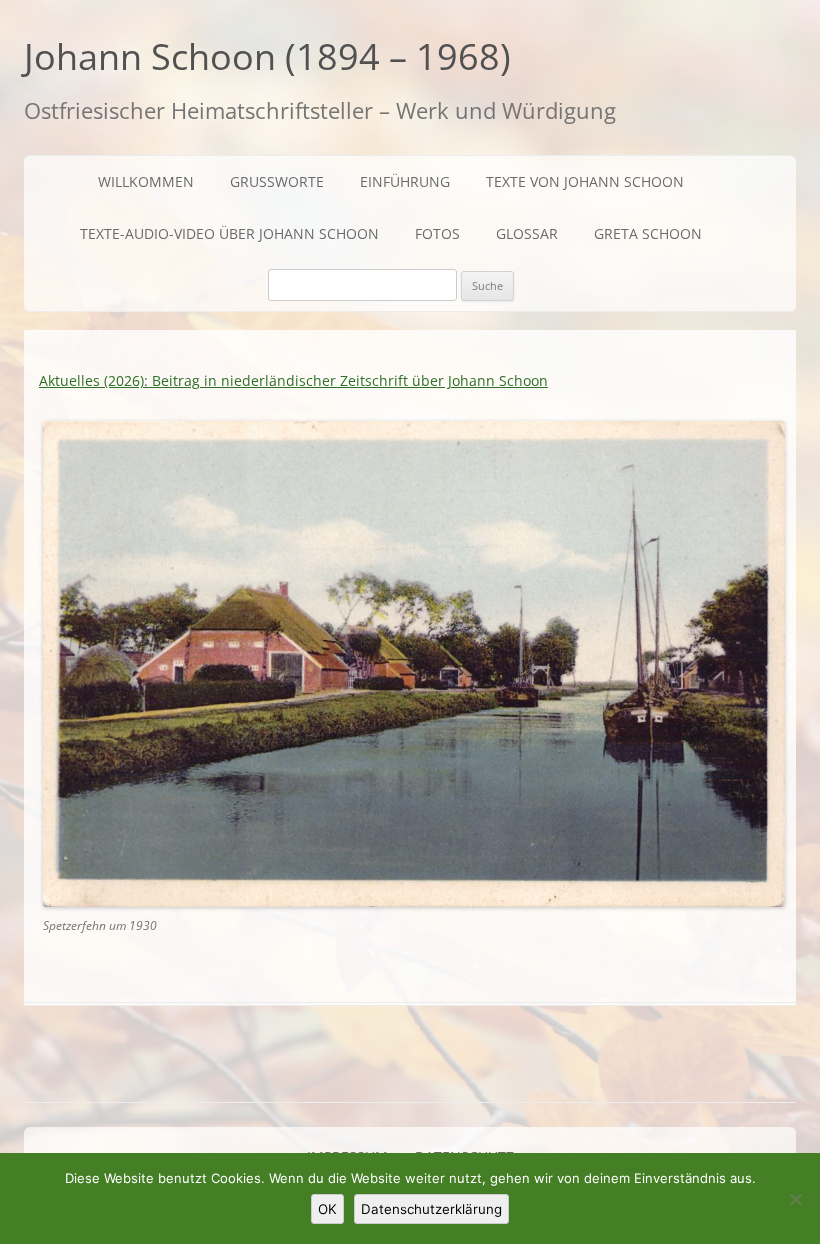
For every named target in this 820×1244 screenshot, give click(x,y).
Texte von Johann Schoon (585, 181)
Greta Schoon (648, 233)
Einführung (405, 181)
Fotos (437, 233)
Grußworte (277, 181)
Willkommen (146, 181)
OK (327, 1209)
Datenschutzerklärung (431, 1209)
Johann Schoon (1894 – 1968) (267, 56)
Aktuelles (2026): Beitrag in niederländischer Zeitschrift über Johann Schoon (293, 380)
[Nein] (795, 1199)
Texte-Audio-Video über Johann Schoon (229, 233)
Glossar (527, 233)
